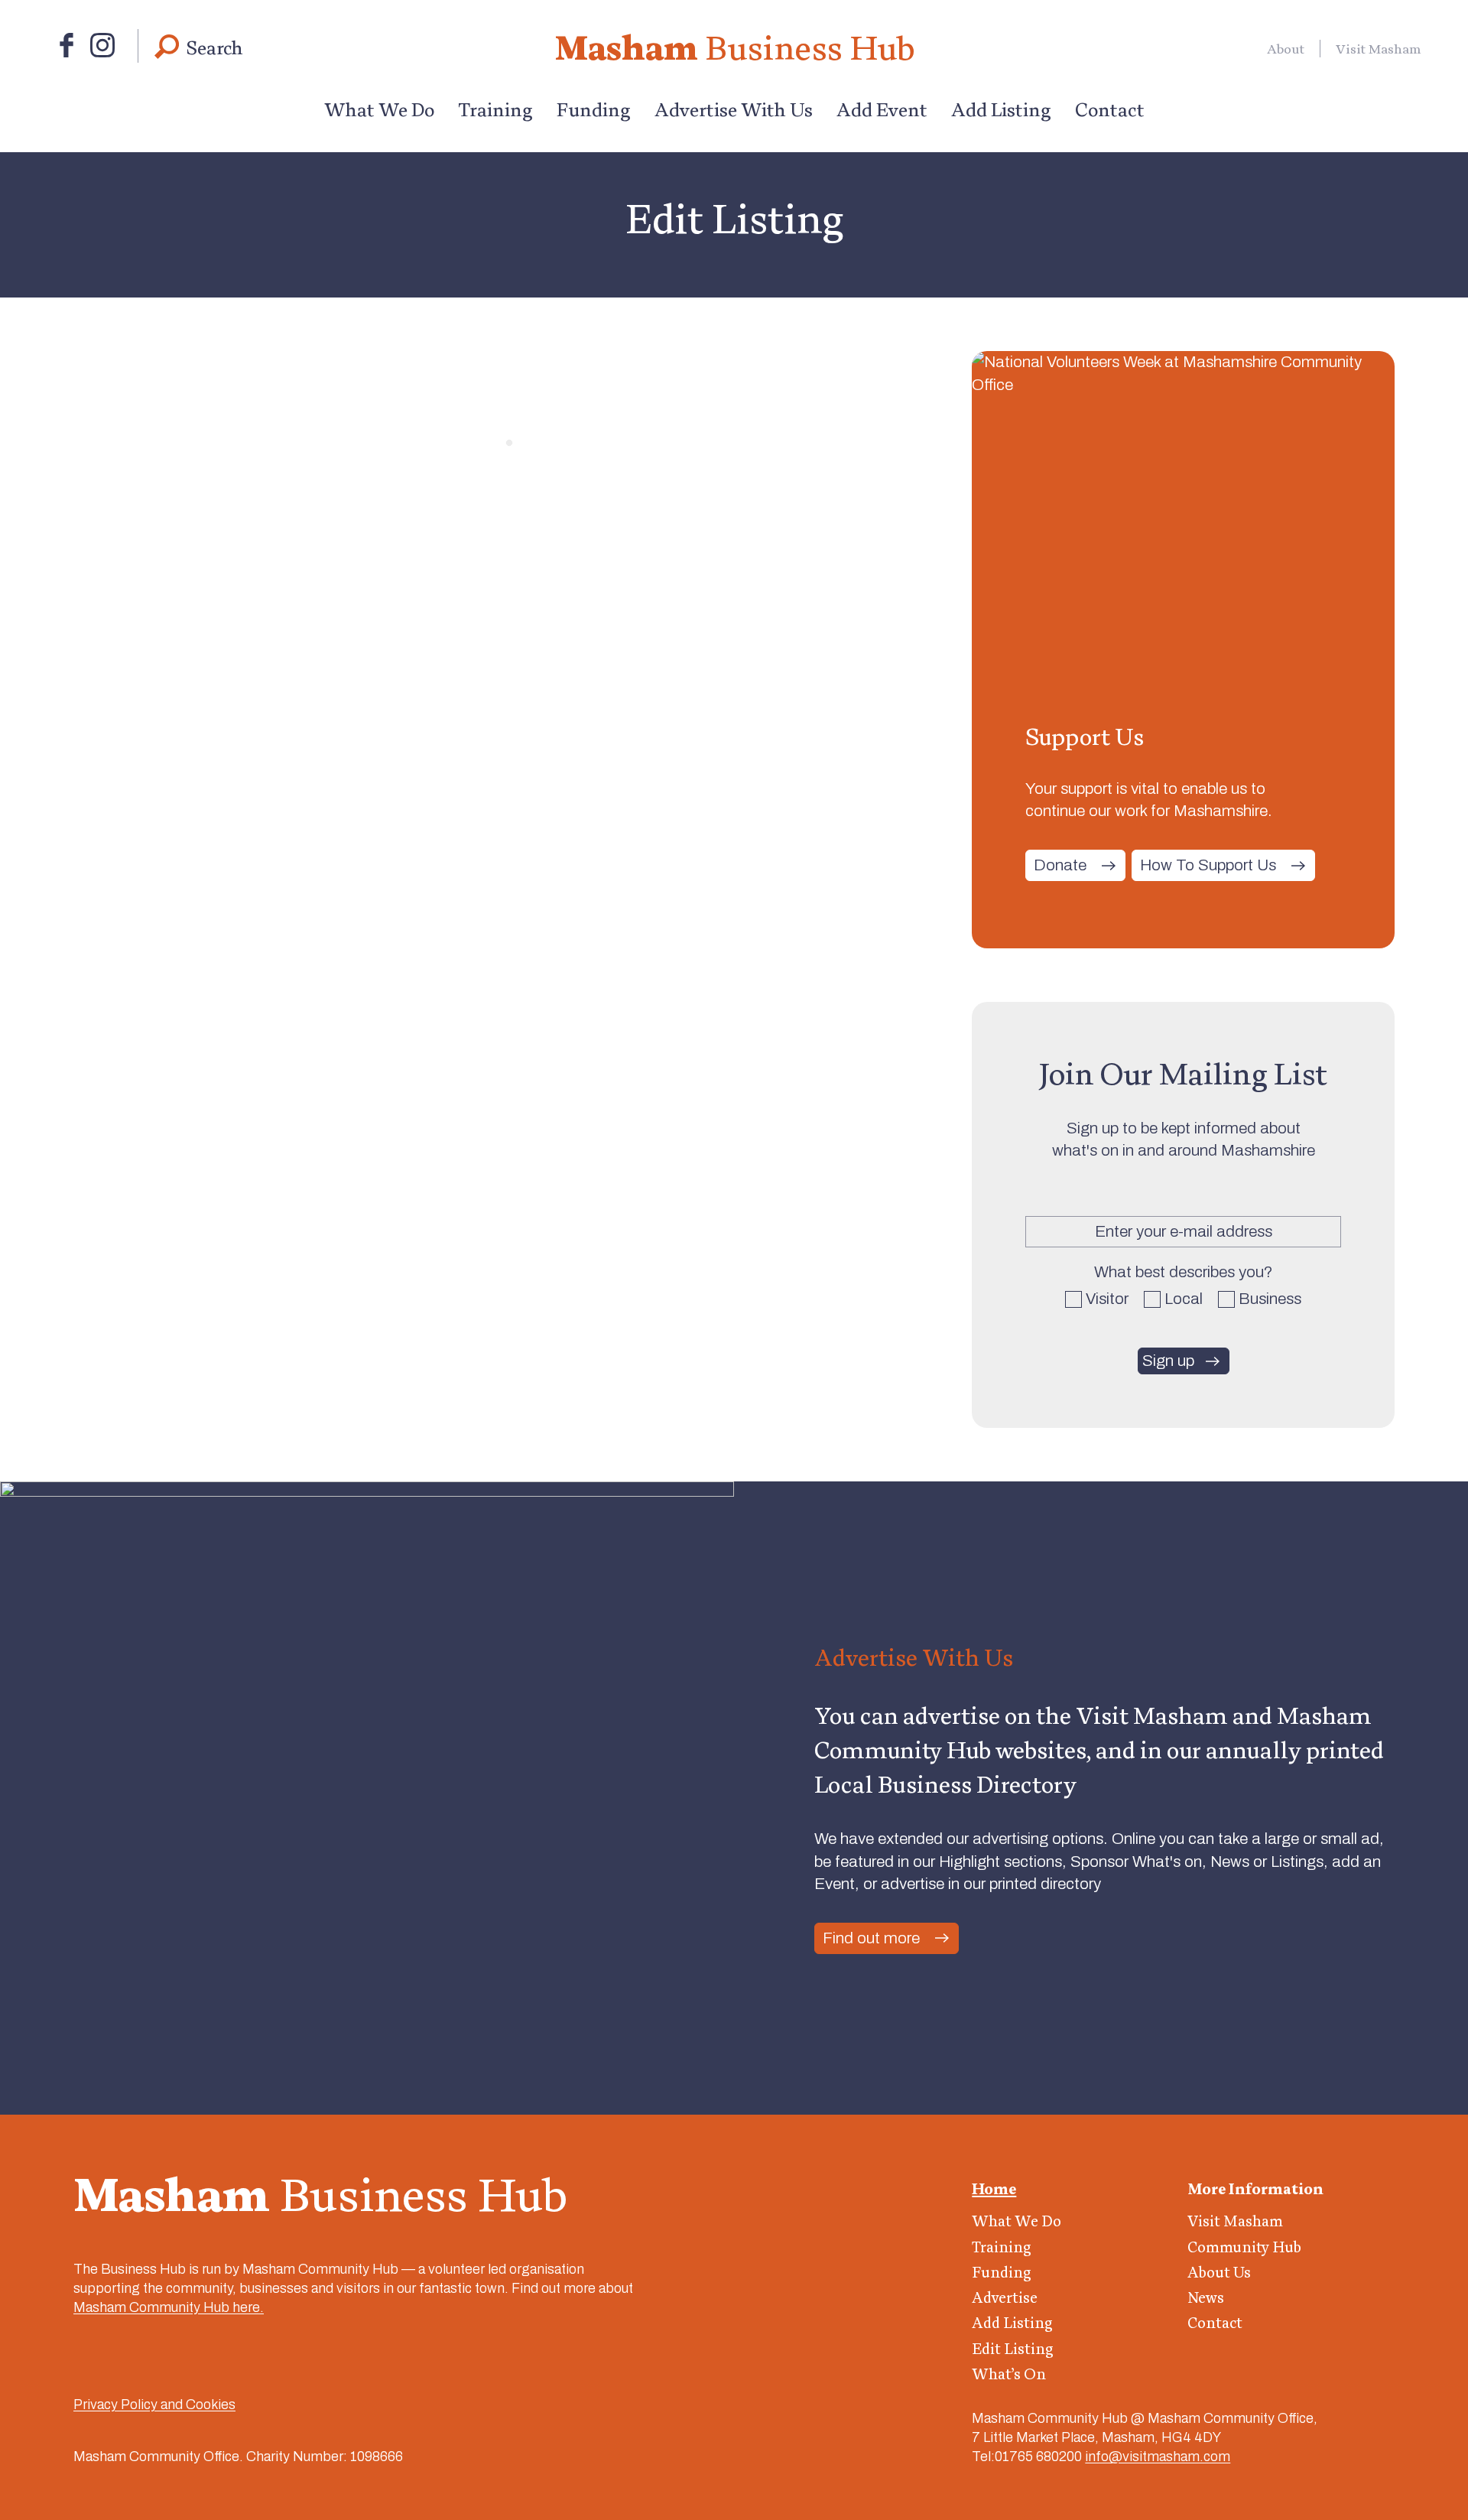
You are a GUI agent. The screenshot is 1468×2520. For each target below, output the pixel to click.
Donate (1060, 865)
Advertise (1005, 2297)
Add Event (882, 109)
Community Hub (1244, 2247)
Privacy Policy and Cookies (154, 2405)
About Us (1219, 2272)
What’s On (1009, 2374)
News (1206, 2297)
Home (994, 2189)
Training (495, 109)
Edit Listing (1013, 2349)
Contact (1110, 109)
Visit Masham (1379, 49)
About (1286, 49)
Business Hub (734, 47)
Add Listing (1001, 109)
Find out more (871, 1938)
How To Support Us (1208, 865)
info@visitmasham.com (1158, 2457)
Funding (594, 109)
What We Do (379, 109)
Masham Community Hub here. (169, 2307)
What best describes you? (1184, 1272)
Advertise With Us (734, 109)
